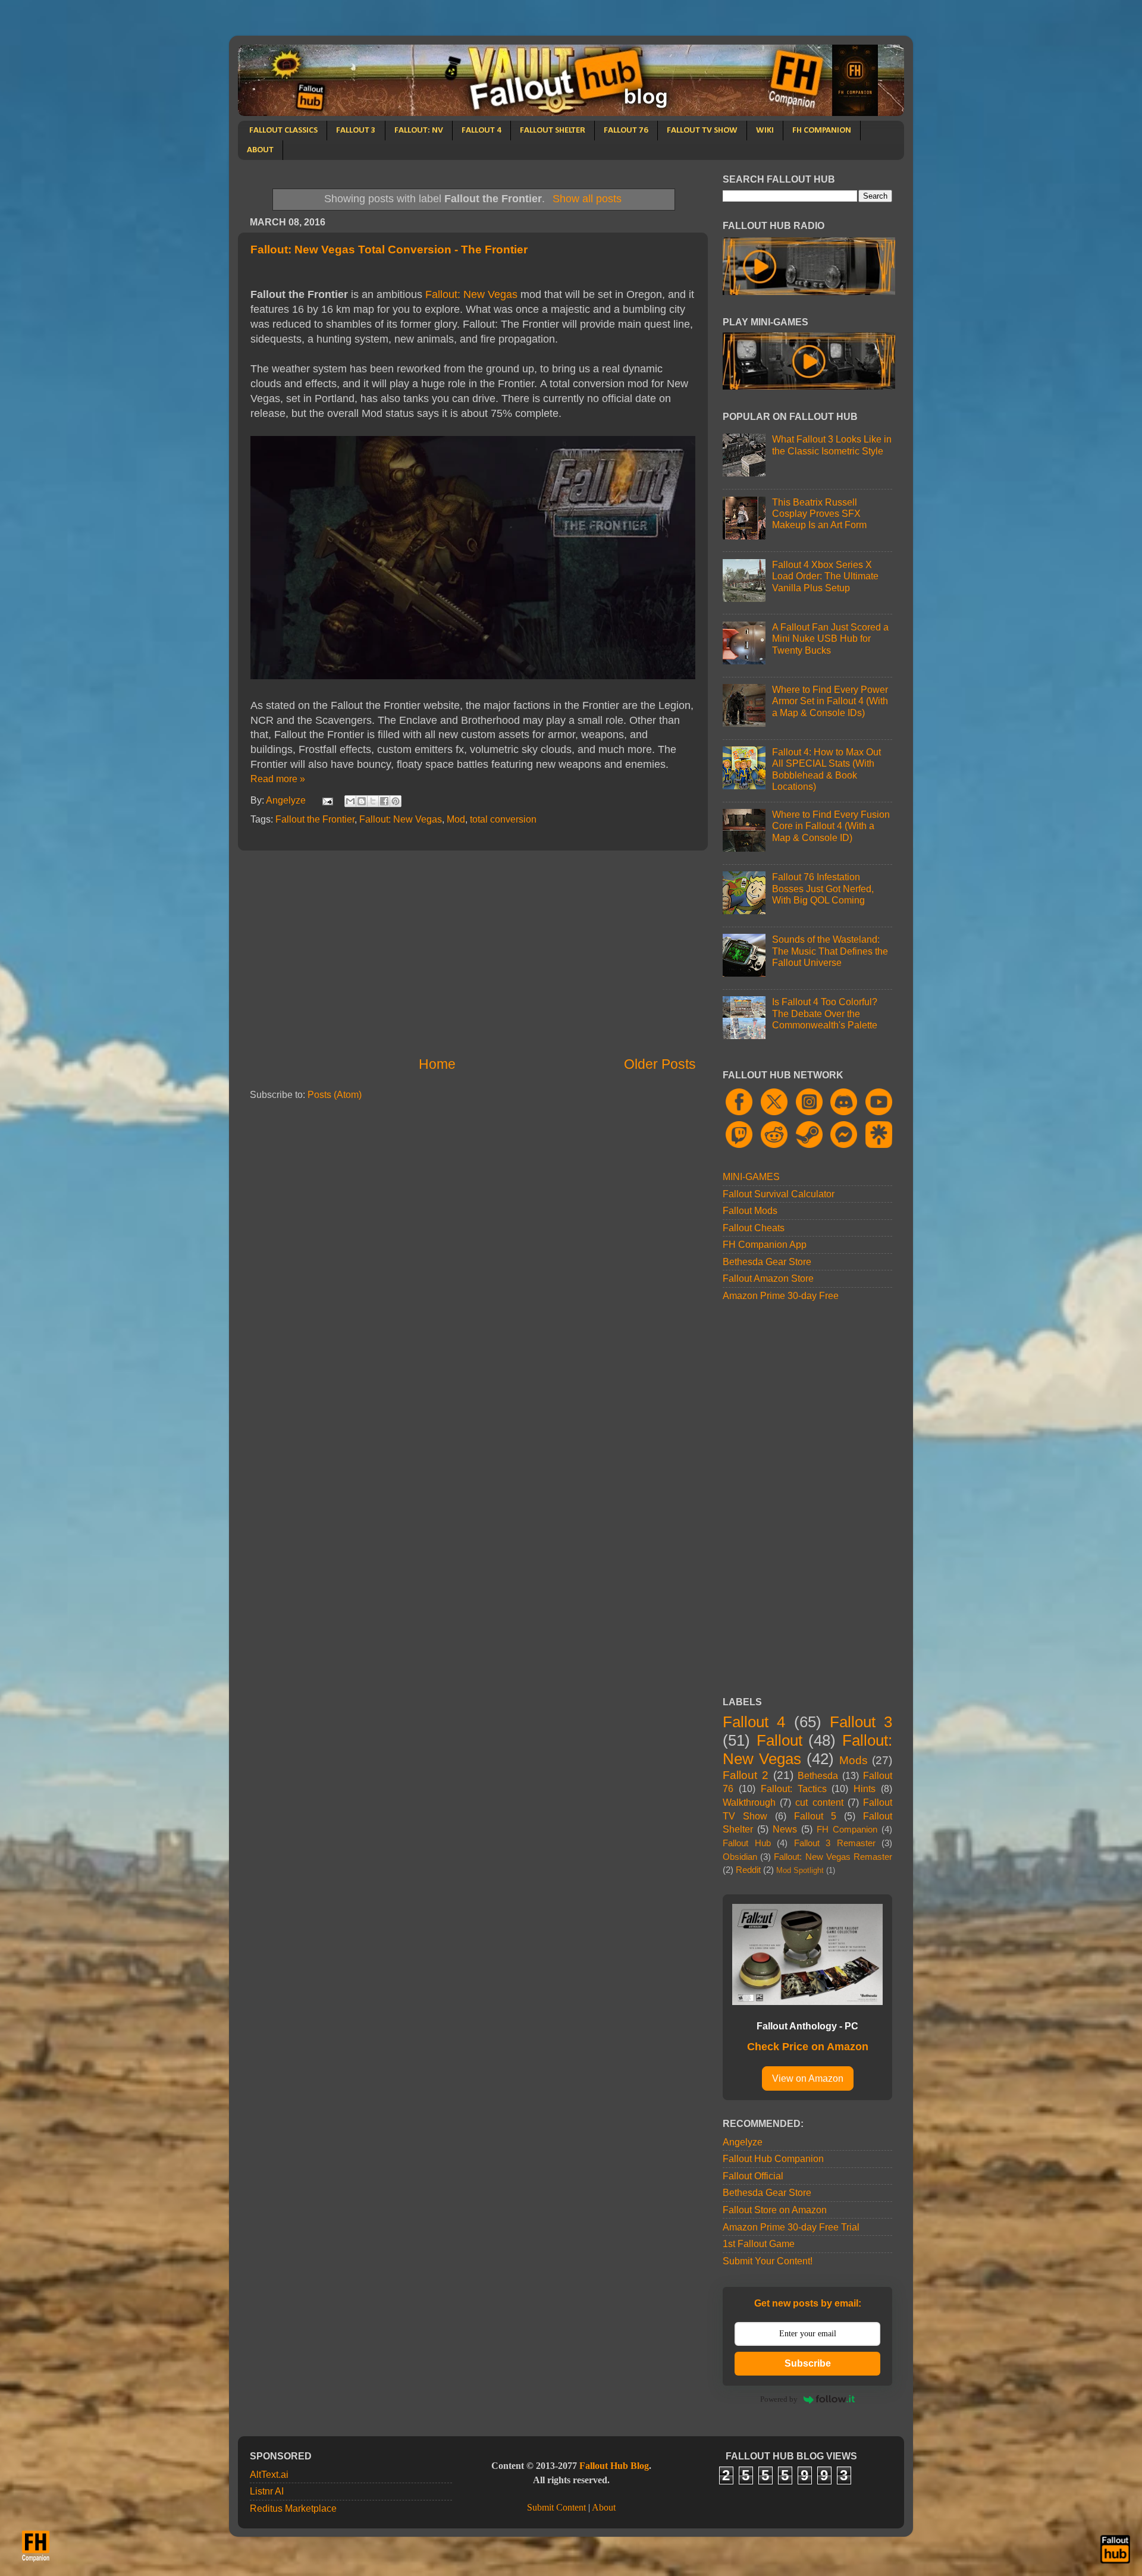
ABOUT (260, 150)
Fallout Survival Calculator (779, 1194)
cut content (819, 1802)
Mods (854, 1760)
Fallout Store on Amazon (775, 2210)
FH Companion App (765, 1244)
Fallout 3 (861, 1722)
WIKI (765, 131)
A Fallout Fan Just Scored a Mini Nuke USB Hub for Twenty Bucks (830, 638)
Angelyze (743, 2142)
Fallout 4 (754, 1722)
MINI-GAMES (751, 1176)
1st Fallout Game (759, 2244)
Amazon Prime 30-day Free (781, 1295)
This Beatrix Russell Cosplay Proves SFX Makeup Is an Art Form (819, 514)
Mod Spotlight (800, 1870)
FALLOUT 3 (356, 131)
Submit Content (556, 2508)
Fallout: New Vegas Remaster (833, 1857)
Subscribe (808, 2363)
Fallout (779, 1740)
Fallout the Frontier (315, 819)
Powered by (779, 2399)
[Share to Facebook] (384, 801)
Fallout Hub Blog (614, 2466)
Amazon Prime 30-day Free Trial (791, 2227)
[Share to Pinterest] (396, 801)
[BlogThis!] (362, 801)
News (785, 1829)
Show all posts (587, 199)
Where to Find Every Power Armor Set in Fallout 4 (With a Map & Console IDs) (830, 701)
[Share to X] (373, 801)
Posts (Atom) (335, 1094)
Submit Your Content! (768, 2261)
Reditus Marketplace (293, 2508)
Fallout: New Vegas (471, 294)
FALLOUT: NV (419, 131)
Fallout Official (753, 2176)
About (604, 2508)
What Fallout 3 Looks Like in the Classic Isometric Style (832, 445)
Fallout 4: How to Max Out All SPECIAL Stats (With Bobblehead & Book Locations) (826, 769)
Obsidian (740, 1857)
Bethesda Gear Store (767, 1262)
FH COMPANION (822, 131)
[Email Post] (327, 800)
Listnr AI (267, 2491)
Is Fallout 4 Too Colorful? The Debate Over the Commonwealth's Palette (825, 1013)
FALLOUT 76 (626, 131)
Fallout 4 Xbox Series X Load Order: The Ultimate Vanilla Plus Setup (825, 576)
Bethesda (818, 1775)
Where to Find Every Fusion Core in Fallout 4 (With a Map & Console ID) (831, 826)
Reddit (748, 1870)
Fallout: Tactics (794, 1789)
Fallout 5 (815, 1816)
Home (437, 1064)
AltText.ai (269, 2474)
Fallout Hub (747, 1843)
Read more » (278, 779)
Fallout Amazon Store (768, 1278)
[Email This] (350, 801)
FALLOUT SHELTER (553, 131)
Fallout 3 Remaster (835, 1843)
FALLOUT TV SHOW (702, 131)
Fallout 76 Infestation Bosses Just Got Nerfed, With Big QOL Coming (823, 888)
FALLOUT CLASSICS (283, 131)
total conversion (503, 819)
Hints (865, 1789)
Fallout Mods (750, 1210)
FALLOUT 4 (481, 131)
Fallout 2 (746, 1775)
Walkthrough (749, 1802)
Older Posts (660, 1064)
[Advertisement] (473, 953)
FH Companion (847, 1830)
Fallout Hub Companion (773, 2158)
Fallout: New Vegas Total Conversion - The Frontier (389, 250)
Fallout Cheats (754, 1228)
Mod (456, 819)
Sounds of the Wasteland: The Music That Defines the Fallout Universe (830, 951)
